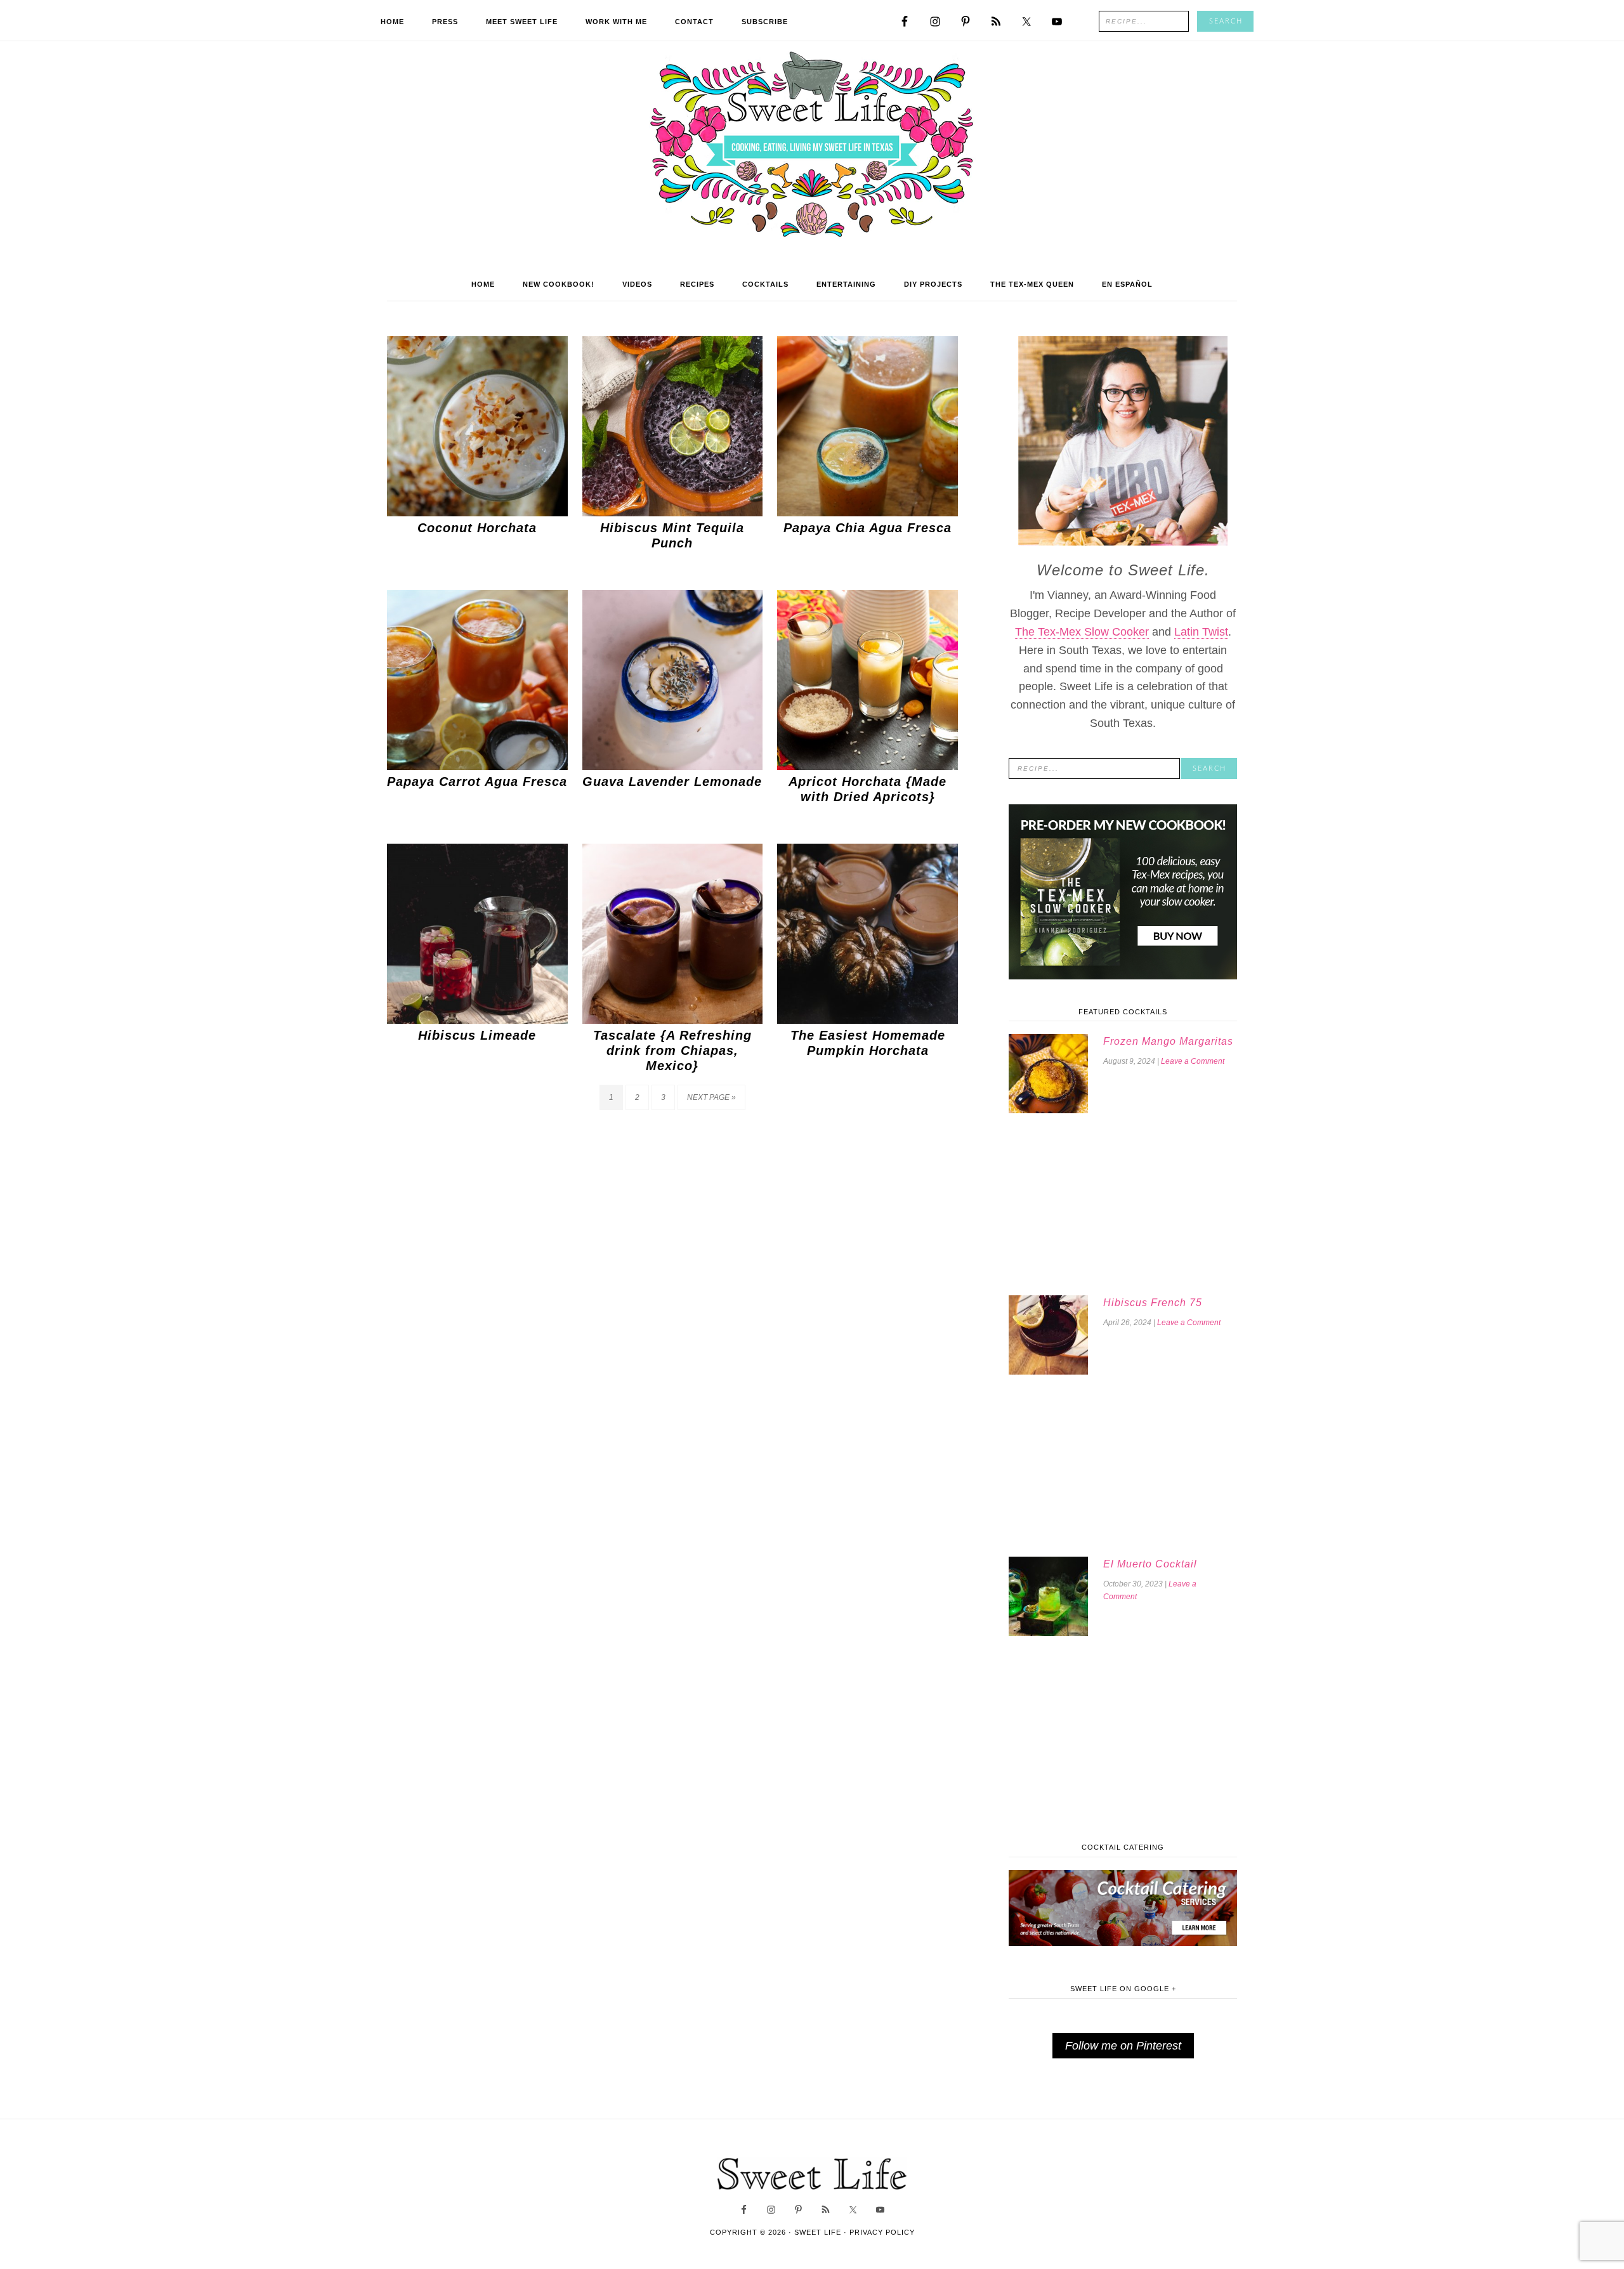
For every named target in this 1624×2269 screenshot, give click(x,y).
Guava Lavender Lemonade (672, 781)
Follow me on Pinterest (1123, 2046)
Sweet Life (812, 146)
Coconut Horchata (477, 528)
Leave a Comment (1193, 1061)
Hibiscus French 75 (1153, 1303)
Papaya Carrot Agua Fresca (477, 781)
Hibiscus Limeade (477, 1035)
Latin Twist (1201, 632)
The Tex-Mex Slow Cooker (1082, 632)
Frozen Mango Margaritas (1168, 1041)
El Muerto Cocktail (1150, 1564)
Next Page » (711, 1097)
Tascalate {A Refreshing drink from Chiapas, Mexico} (672, 1050)
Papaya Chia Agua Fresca (868, 528)
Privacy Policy (882, 2232)
